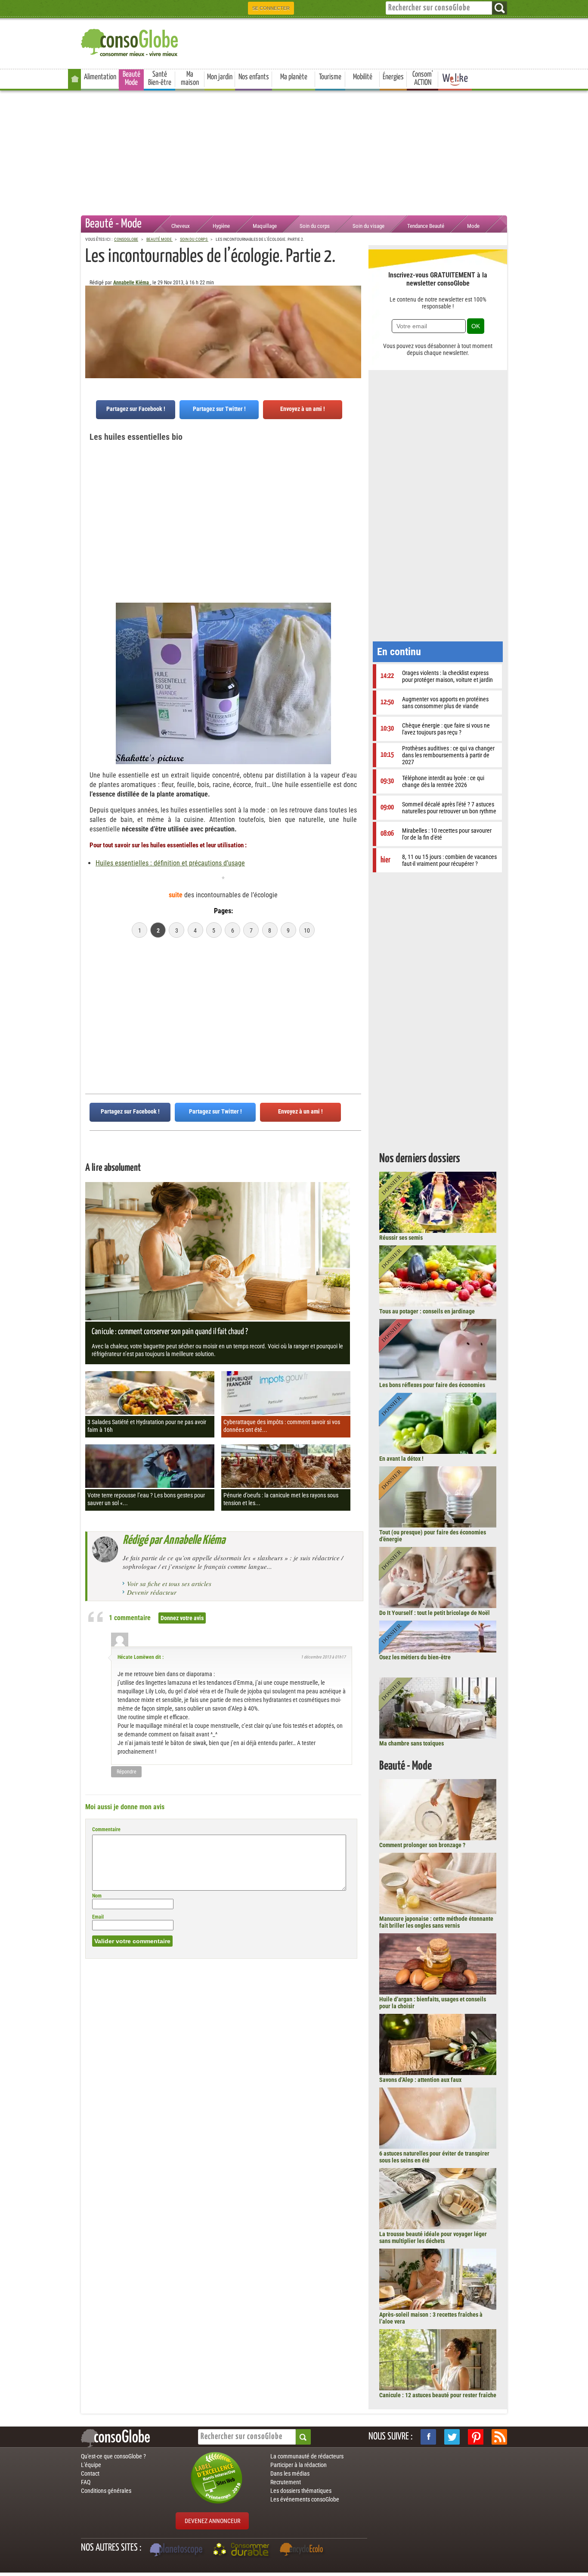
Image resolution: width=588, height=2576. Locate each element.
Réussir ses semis (401, 1238)
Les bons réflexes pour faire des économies (432, 1385)
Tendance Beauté (426, 226)
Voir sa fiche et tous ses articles (169, 1584)
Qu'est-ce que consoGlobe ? (113, 2456)
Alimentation (100, 77)
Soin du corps (315, 226)
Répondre (127, 1772)
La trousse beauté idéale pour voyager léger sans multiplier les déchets (433, 2237)
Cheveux (181, 226)
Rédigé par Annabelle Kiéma (174, 1540)
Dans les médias (290, 2473)
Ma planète (294, 77)
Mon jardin (220, 77)
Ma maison (190, 79)
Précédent (355, 328)
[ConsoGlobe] (130, 41)
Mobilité (363, 77)
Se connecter (271, 8)
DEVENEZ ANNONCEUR (212, 2521)
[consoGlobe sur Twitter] (452, 2437)
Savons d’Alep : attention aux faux (420, 2080)
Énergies (393, 77)
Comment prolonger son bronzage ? (422, 1845)
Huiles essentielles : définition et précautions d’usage (170, 863)
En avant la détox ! (401, 1459)
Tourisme (330, 77)
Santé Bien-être (160, 79)
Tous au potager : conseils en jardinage (427, 1311)
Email (98, 1917)
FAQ (86, 2482)
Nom (97, 1896)
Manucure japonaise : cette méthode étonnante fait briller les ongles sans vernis (436, 1922)
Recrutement (286, 2482)
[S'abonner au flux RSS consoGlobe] (499, 2437)
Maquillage (265, 226)
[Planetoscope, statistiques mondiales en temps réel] (177, 2551)
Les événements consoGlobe (305, 2499)
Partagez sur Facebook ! (136, 409)
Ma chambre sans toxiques (412, 1743)
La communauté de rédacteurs (307, 2456)
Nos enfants (254, 77)
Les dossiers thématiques (301, 2491)
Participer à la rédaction (299, 2465)
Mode (473, 226)
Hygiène (221, 226)
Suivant (92, 328)
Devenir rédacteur (152, 1592)
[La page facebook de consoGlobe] (428, 2437)
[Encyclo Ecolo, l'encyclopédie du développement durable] (303, 2551)
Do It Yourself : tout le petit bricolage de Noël (435, 1613)
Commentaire (106, 1829)
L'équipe (91, 2465)
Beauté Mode (132, 79)
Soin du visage (368, 226)
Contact (90, 2473)
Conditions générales (106, 2491)
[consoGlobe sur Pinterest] (476, 2437)
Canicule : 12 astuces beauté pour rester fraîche (438, 2395)
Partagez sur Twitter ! (219, 409)
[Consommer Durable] (243, 2551)
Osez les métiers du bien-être (415, 1657)
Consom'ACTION (423, 79)
